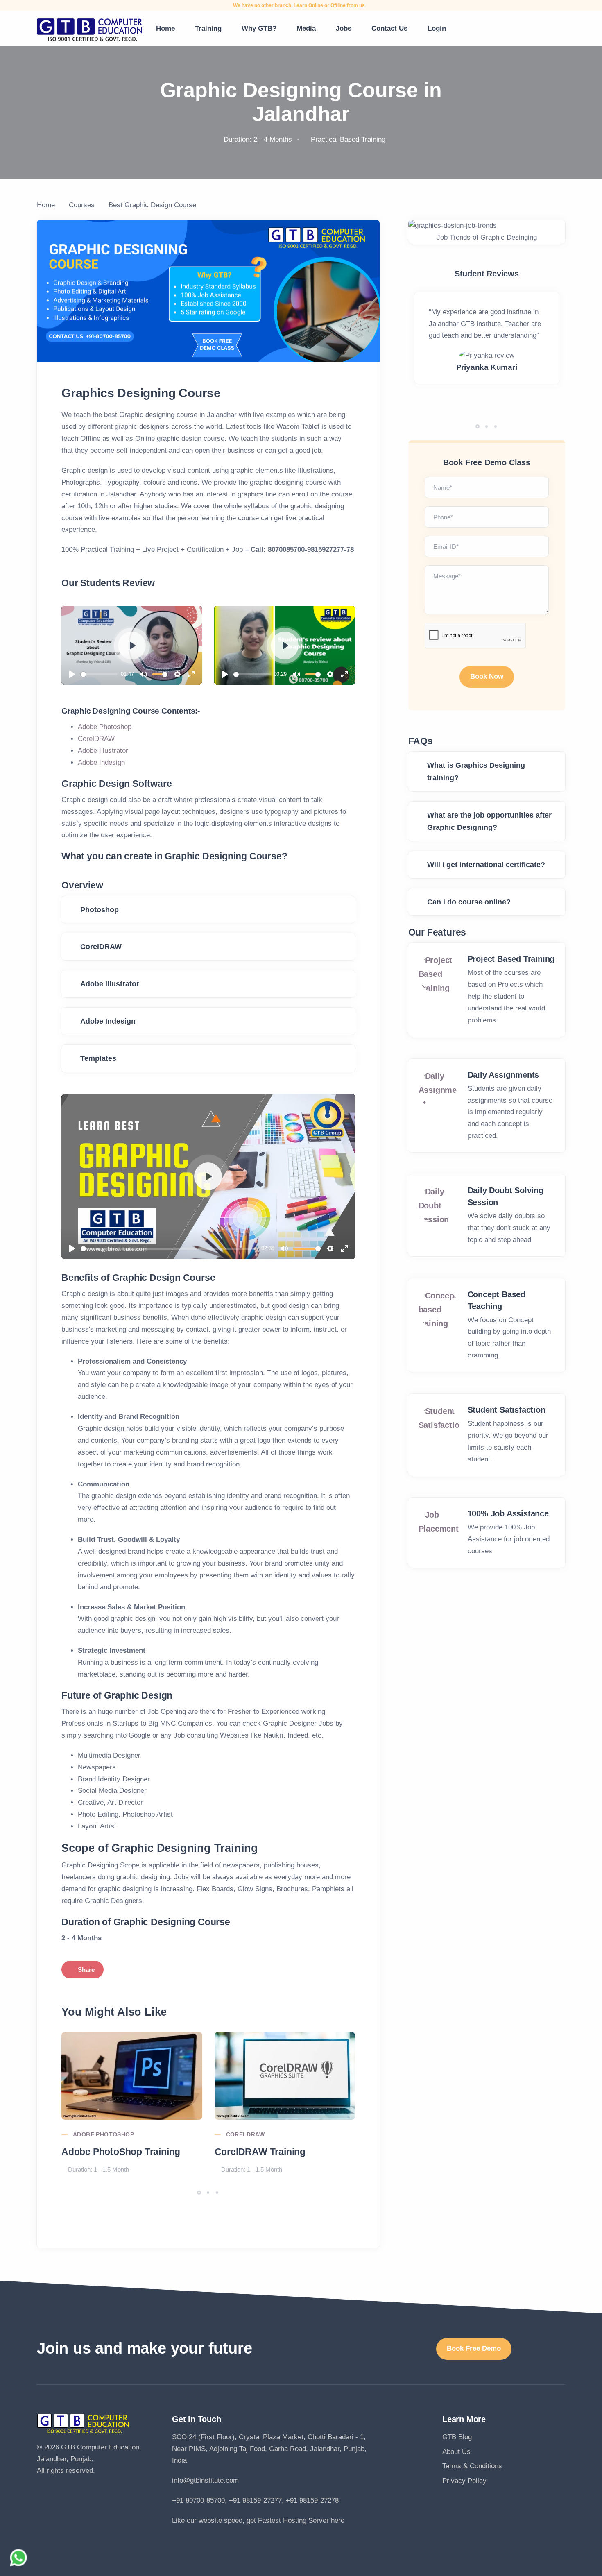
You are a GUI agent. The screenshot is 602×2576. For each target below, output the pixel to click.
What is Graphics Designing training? (476, 771)
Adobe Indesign (101, 762)
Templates (98, 1058)
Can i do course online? (469, 902)
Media (306, 28)
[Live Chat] (18, 2558)
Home (165, 28)
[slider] (99, 674)
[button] (199, 2193)
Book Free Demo (474, 2348)
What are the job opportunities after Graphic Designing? (489, 821)
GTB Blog (457, 2437)
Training (208, 28)
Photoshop (100, 910)
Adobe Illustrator (103, 751)
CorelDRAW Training (260, 2152)
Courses (82, 205)
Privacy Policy (464, 2481)
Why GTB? (259, 28)
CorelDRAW (96, 739)
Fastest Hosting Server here (301, 2520)
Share (86, 1970)
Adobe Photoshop (105, 727)
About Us (456, 2452)
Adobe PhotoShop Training (121, 2152)
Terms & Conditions (472, 2466)
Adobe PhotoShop (103, 2134)
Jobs (344, 28)
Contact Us (389, 28)
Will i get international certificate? (486, 865)
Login (437, 28)
